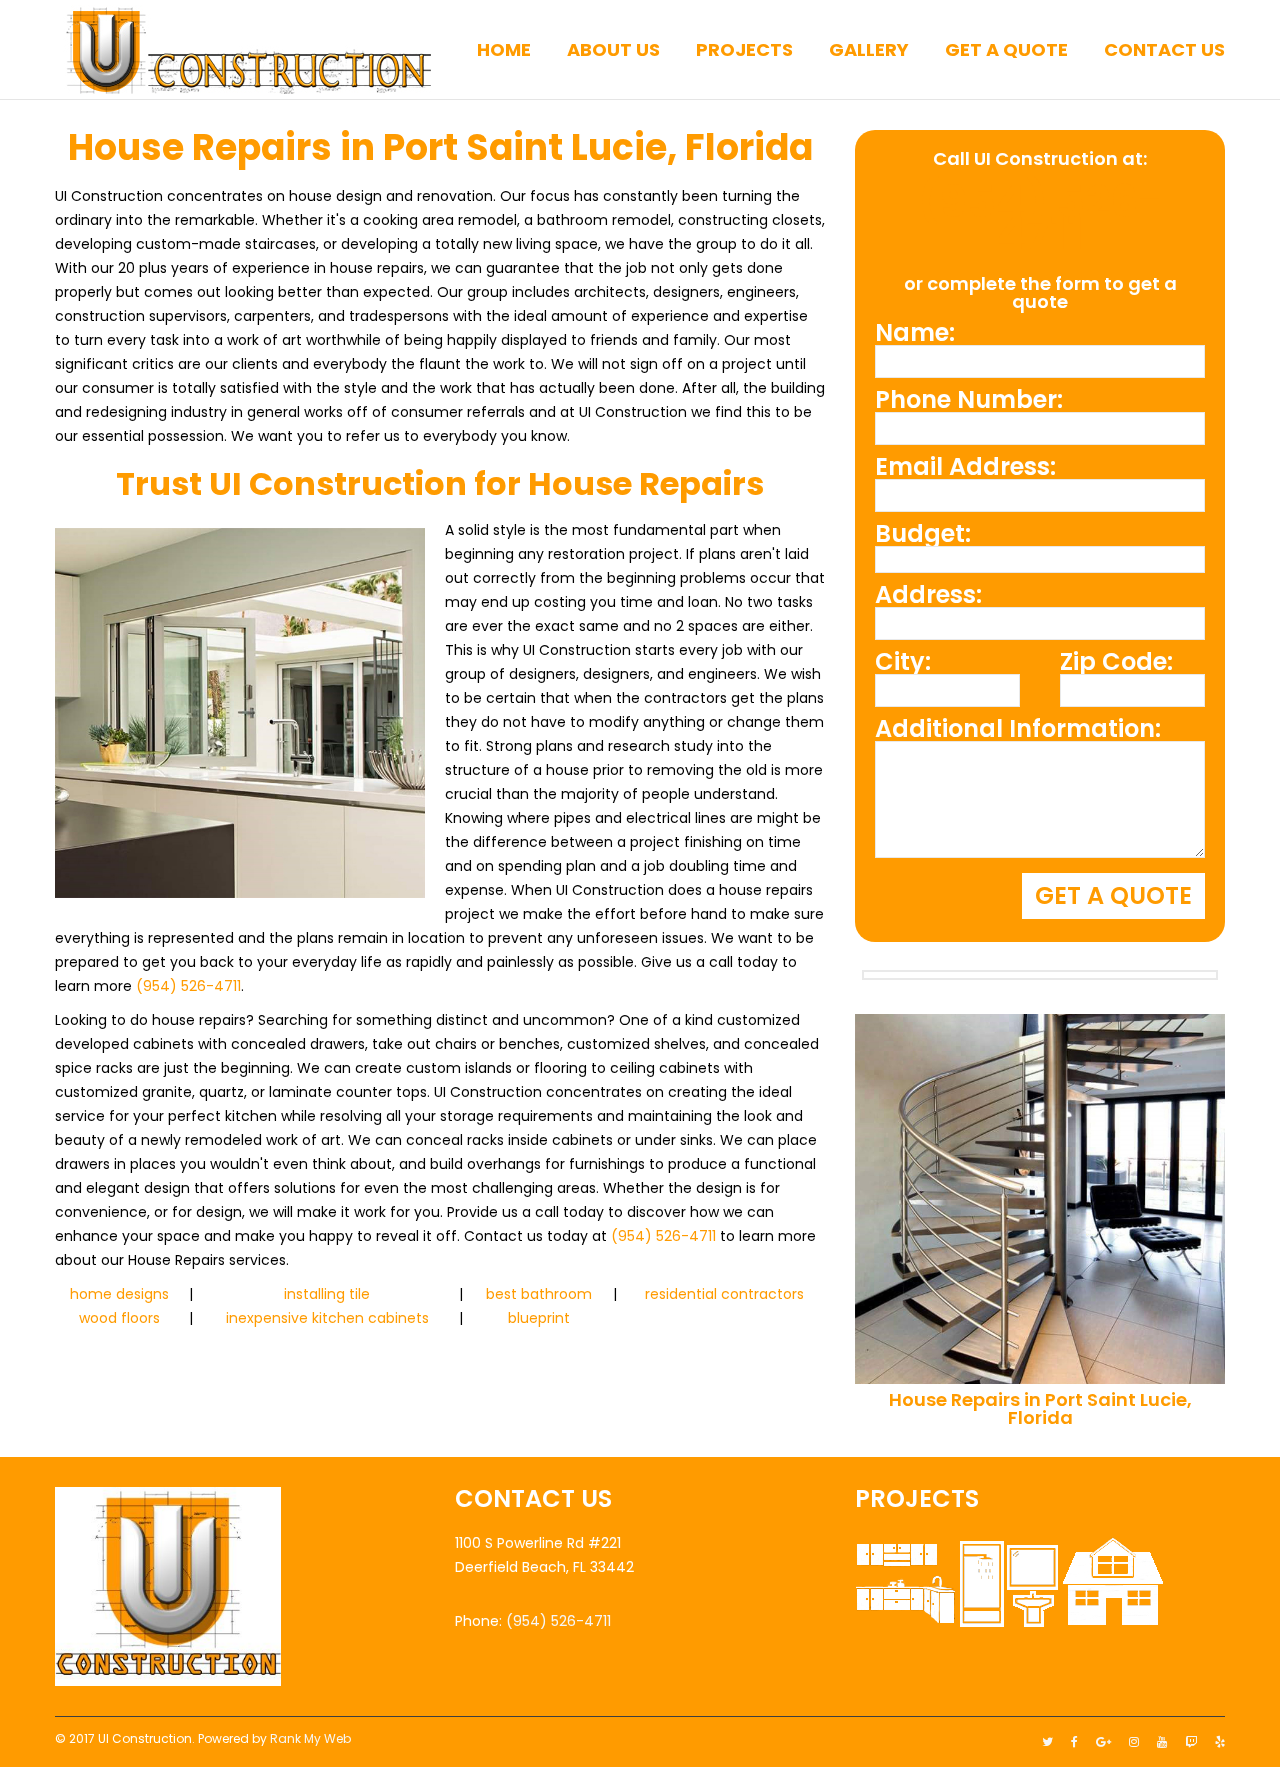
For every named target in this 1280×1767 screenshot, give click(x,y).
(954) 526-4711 (188, 986)
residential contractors (724, 1294)
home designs (119, 1294)
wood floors (119, 1318)
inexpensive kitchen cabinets (327, 1318)
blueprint (539, 1318)
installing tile (327, 1294)
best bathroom (539, 1294)
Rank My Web (310, 1738)
